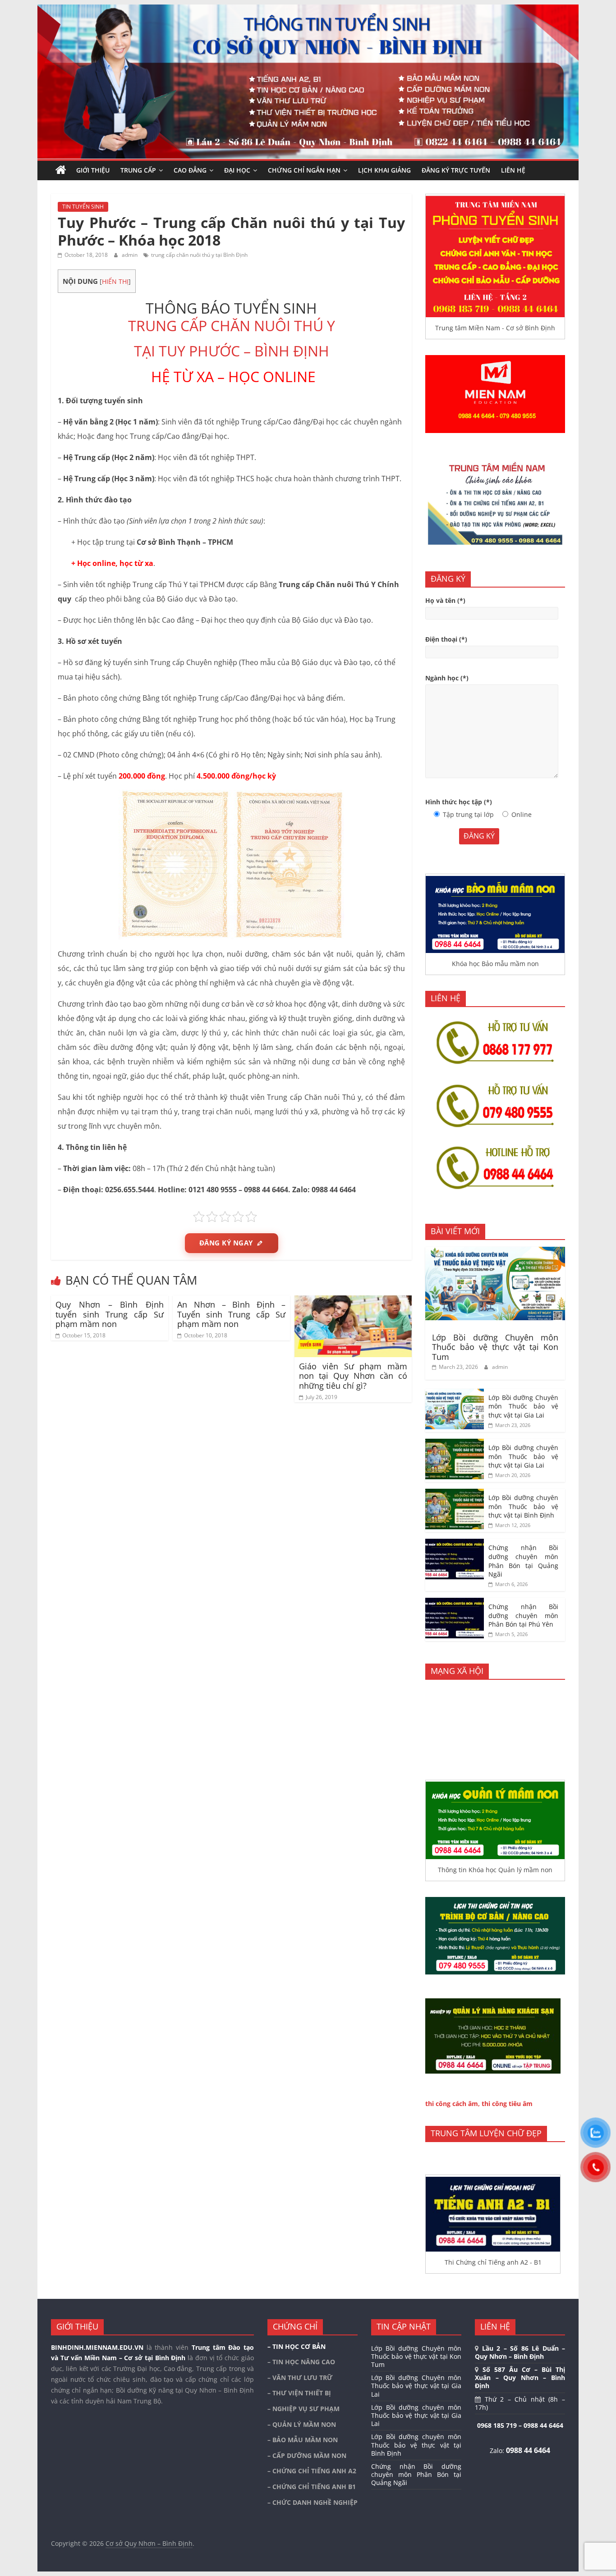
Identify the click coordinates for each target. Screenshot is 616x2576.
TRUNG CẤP (138, 170)
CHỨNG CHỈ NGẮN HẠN (304, 170)
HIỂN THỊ (115, 281)
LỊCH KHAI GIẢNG (384, 170)
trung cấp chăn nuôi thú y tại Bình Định (199, 255)
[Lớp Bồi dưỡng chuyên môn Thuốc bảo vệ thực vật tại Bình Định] (455, 1493)
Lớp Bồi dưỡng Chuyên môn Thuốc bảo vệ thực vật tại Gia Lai (523, 1406)
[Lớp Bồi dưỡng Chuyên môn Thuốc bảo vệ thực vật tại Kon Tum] (495, 1252)
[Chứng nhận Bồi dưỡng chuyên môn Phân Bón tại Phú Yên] (455, 1603)
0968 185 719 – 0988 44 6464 (520, 2425)
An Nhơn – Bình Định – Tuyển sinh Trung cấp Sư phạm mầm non (231, 1314)
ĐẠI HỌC (237, 170)
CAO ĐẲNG (190, 170)
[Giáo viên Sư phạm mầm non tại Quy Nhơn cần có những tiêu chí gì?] (353, 1301)
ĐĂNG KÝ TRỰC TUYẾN (456, 170)
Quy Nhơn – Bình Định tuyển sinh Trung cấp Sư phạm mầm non (110, 1314)
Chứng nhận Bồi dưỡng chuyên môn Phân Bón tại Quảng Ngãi (523, 1561)
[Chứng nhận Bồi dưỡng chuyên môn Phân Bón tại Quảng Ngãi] (455, 1543)
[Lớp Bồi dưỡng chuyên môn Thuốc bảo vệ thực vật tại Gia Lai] (455, 1443)
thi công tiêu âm (507, 2104)
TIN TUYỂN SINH (83, 207)
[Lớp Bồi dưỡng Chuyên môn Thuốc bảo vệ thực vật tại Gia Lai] (455, 1393)
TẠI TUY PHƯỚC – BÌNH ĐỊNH (232, 351)
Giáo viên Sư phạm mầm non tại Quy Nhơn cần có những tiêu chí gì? (353, 1376)
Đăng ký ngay (226, 1243)
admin (130, 255)
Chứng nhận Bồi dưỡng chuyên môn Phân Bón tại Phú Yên (523, 1615)
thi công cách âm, (453, 2104)
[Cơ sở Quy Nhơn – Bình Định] (61, 170)
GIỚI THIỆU (93, 170)
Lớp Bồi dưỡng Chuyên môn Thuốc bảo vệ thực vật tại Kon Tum (495, 1347)
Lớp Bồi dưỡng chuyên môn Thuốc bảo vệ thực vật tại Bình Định (523, 1506)
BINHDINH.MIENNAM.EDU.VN (97, 2347)
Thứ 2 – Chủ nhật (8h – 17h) (520, 2403)
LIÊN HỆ (513, 170)
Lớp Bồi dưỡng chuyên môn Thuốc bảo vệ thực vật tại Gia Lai (523, 1456)
